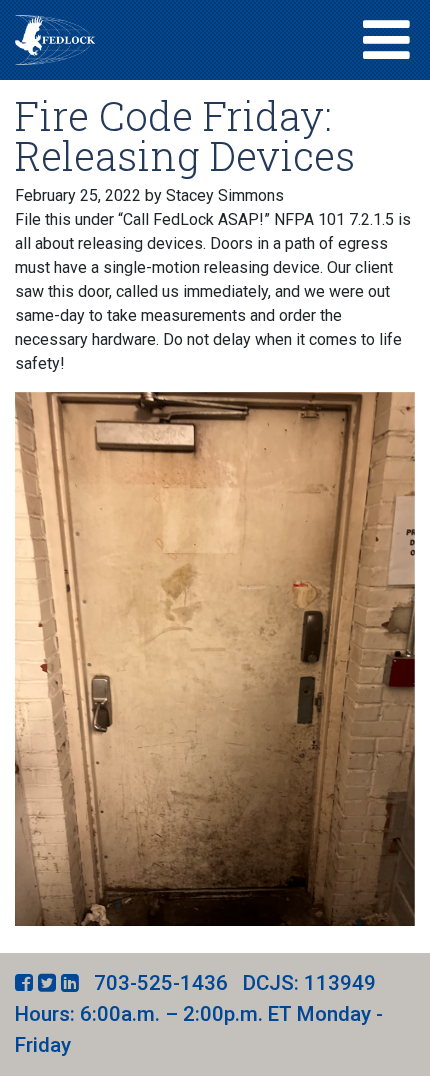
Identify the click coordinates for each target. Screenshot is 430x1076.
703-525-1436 (161, 983)
